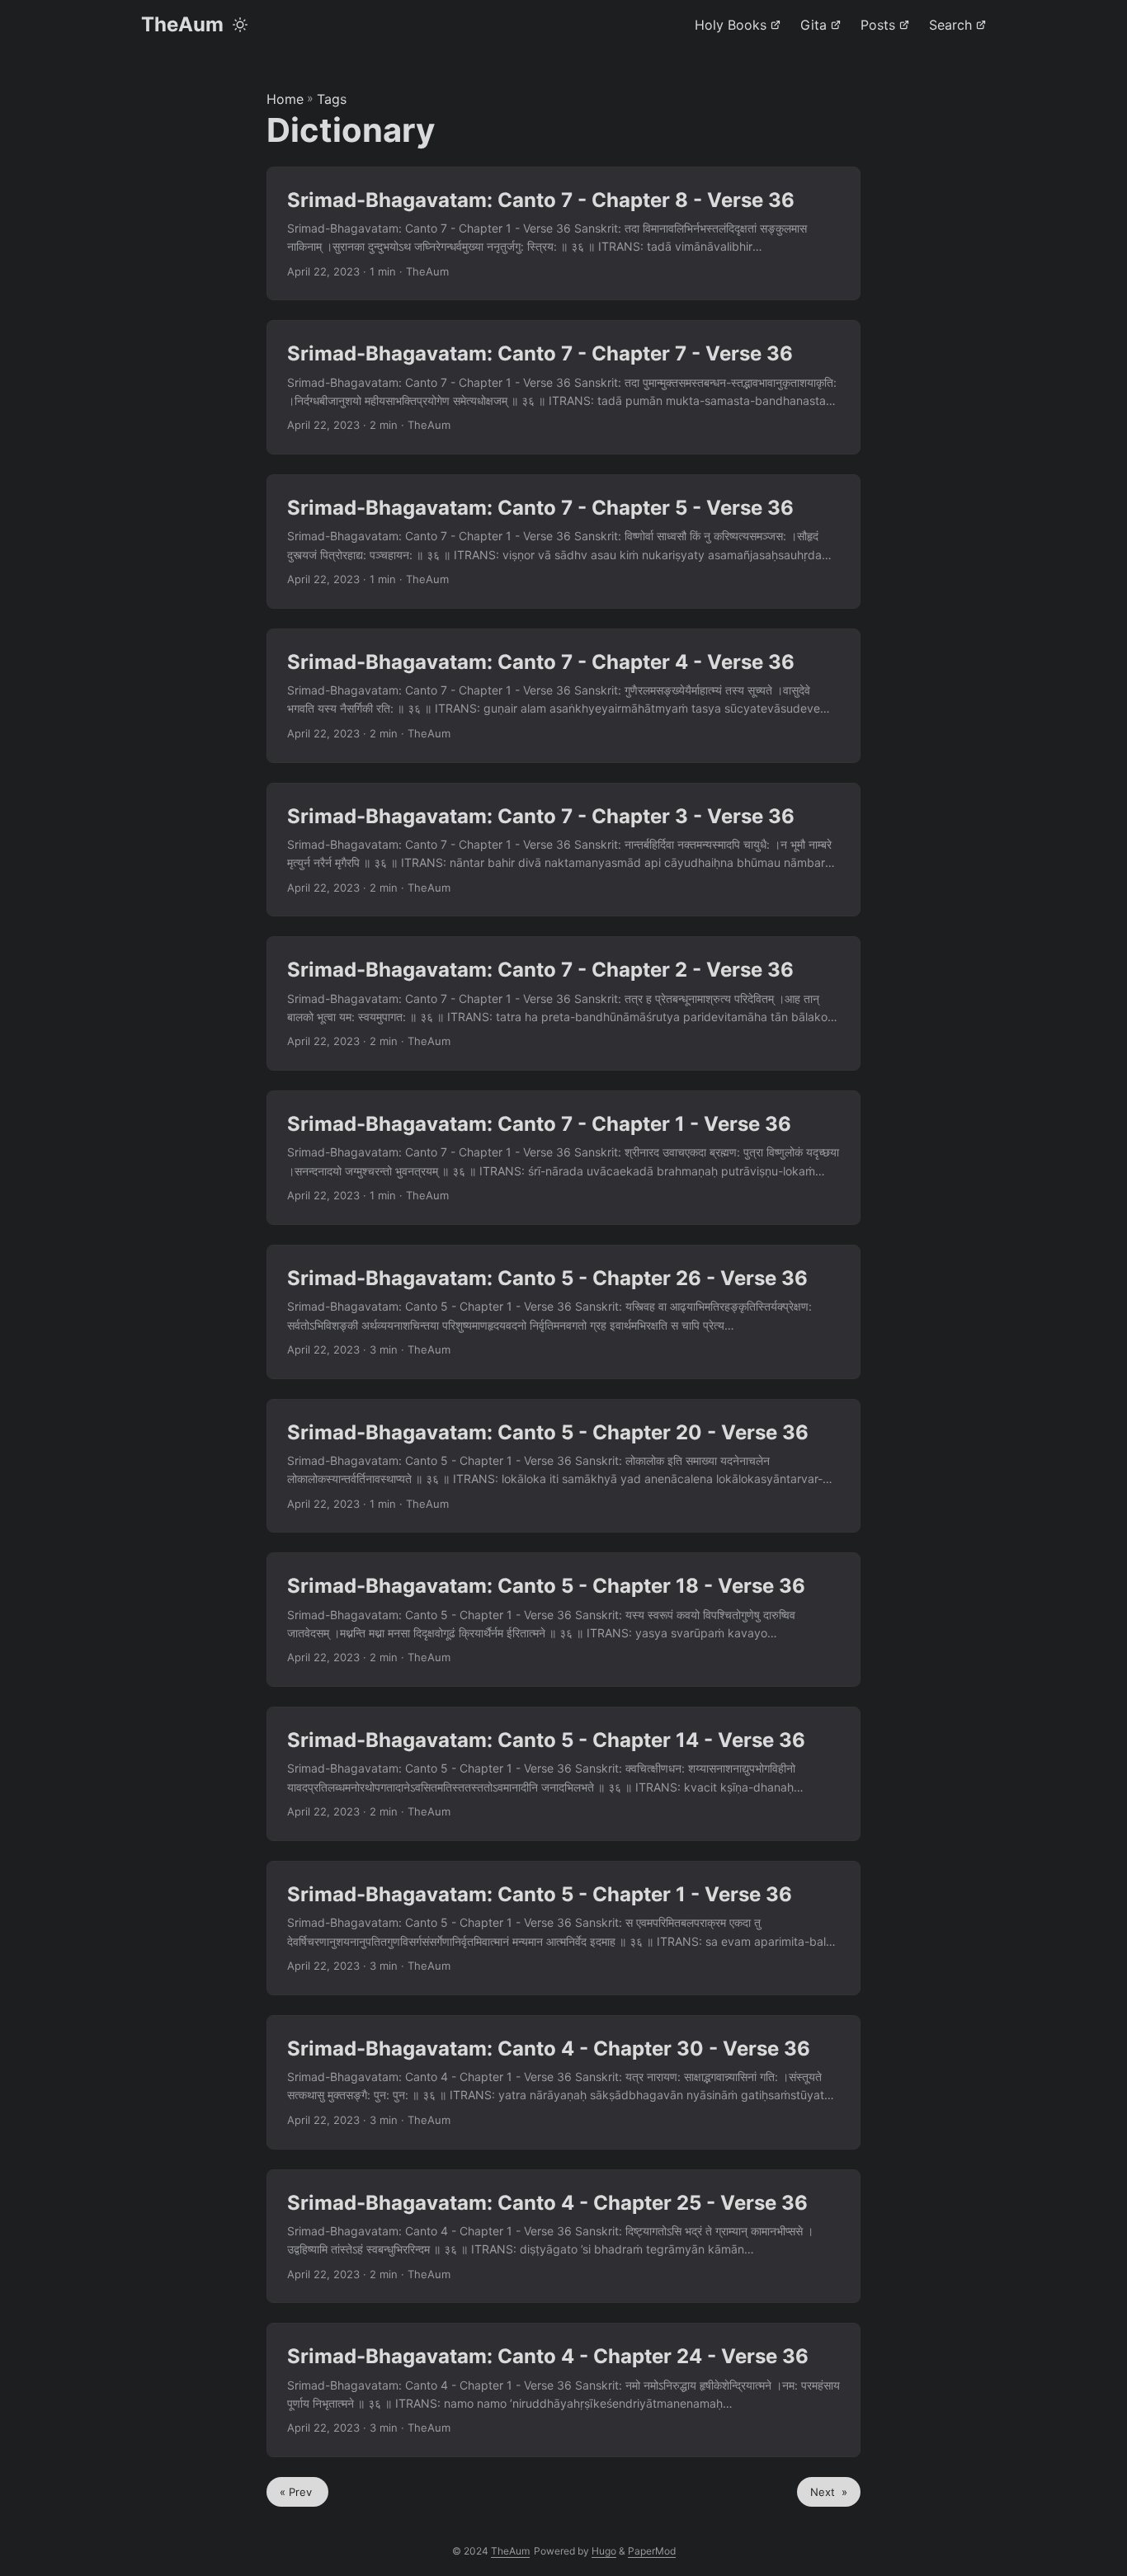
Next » (829, 2492)
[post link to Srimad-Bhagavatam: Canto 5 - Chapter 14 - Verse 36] (563, 1774)
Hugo (604, 2551)
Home (285, 99)
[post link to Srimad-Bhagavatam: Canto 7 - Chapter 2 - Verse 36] (563, 1003)
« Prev (297, 2492)
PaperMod (652, 2551)
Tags (332, 99)
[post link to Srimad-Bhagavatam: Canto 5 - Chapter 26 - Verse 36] (563, 1312)
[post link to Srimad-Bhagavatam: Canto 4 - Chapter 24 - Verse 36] (563, 2390)
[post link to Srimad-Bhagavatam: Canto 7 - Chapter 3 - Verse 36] (563, 850)
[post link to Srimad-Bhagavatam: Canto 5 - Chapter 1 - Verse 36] (563, 1928)
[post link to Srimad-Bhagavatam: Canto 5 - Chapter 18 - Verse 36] (563, 1620)
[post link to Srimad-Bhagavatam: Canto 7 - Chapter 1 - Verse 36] (563, 1158)
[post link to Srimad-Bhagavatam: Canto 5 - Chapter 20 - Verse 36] (563, 1466)
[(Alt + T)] (240, 25)
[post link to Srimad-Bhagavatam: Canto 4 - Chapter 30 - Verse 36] (563, 2082)
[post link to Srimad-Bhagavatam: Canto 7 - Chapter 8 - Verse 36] (563, 234)
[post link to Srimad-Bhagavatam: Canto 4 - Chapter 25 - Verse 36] (563, 2237)
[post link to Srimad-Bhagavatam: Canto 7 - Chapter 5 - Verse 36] (563, 542)
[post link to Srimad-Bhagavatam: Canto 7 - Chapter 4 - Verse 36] (563, 696)
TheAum (182, 24)
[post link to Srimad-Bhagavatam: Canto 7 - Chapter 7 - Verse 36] (563, 387)
